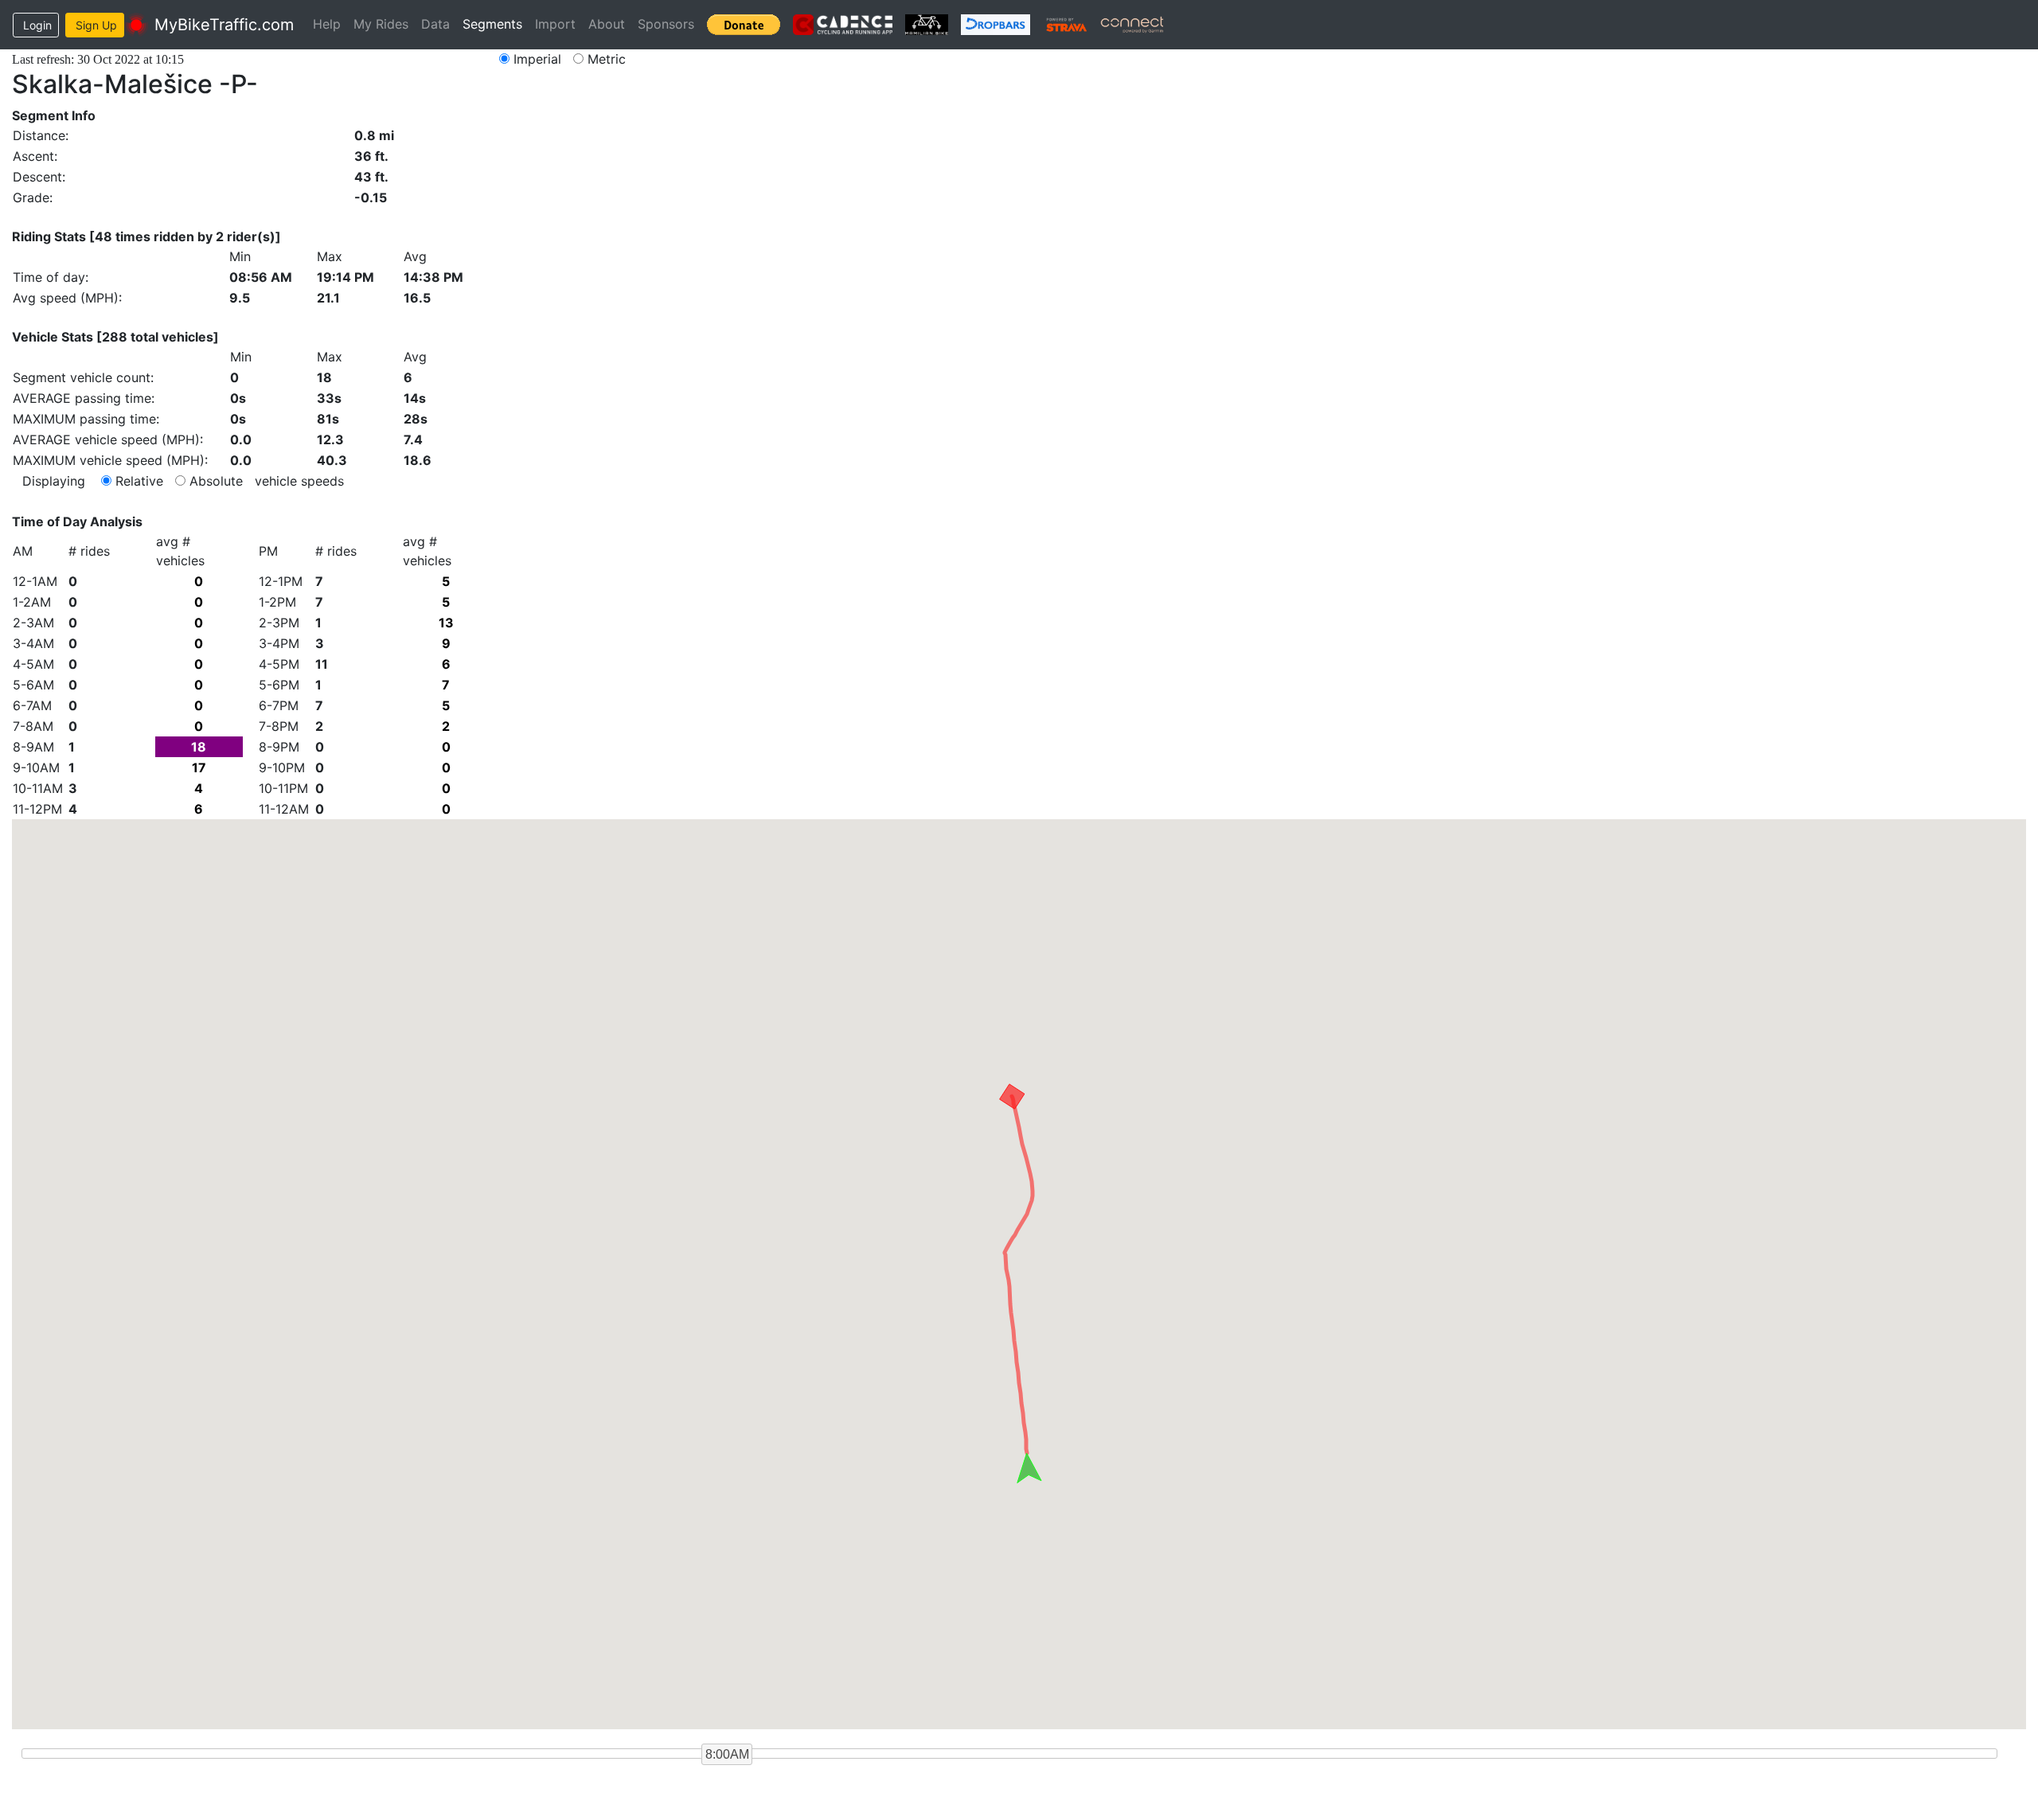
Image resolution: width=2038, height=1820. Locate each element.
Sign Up (96, 25)
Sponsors (666, 24)
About (607, 24)
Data (435, 24)
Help (327, 24)
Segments (492, 24)
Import (555, 24)
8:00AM (727, 1754)
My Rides (381, 24)
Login (37, 25)
